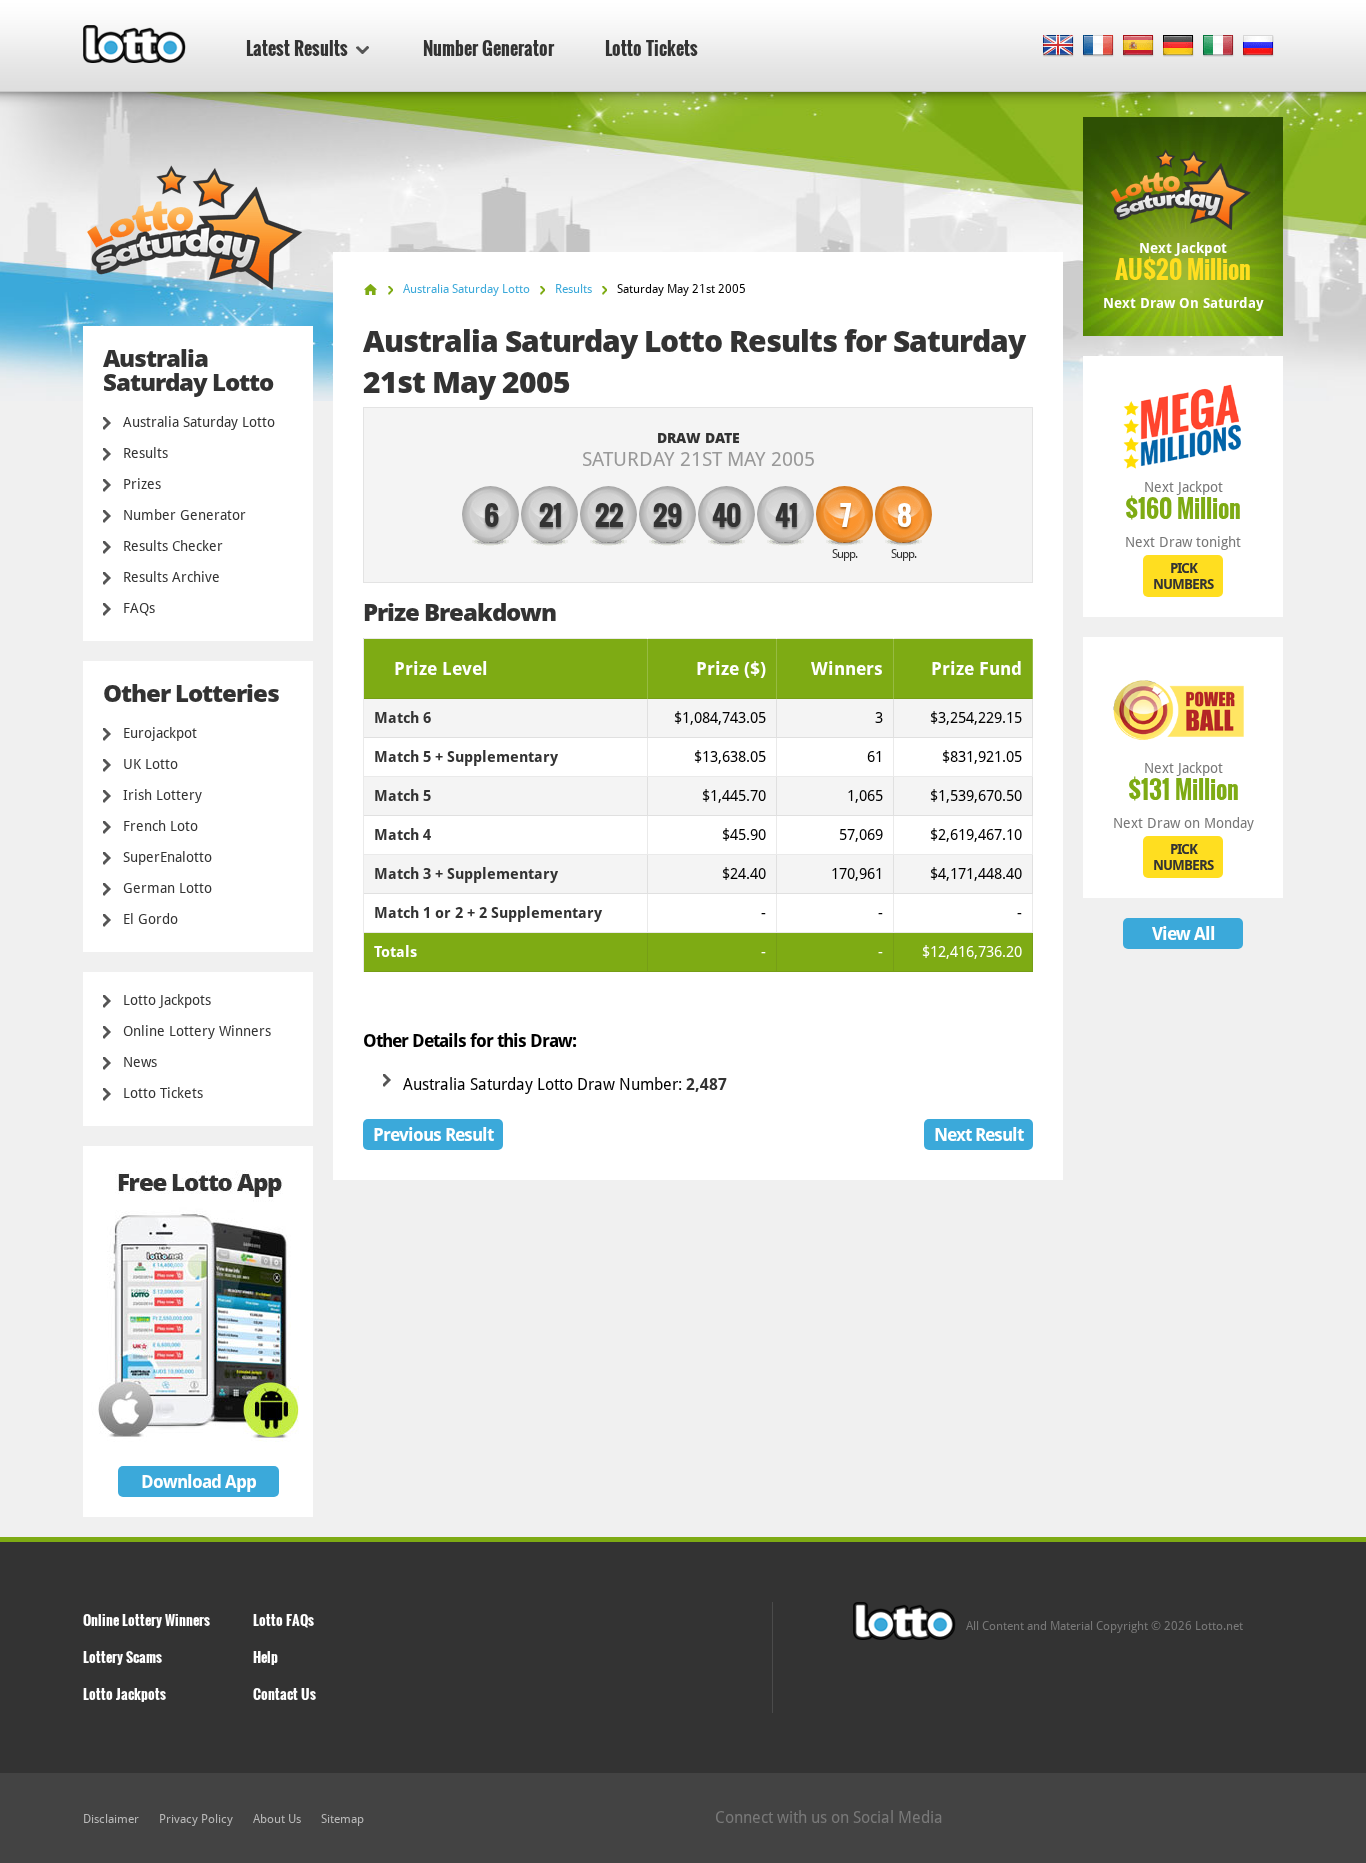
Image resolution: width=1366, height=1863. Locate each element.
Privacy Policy (196, 1819)
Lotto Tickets (651, 48)
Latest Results (297, 48)
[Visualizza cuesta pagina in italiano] (1218, 46)
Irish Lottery (162, 795)
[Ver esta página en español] (1138, 46)
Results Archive (171, 577)
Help (265, 1656)
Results (145, 453)
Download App (198, 1481)
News (140, 1062)
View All (1183, 933)
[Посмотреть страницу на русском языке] (1258, 46)
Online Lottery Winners (197, 1031)
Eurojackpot (160, 733)
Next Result (978, 1134)
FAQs (139, 608)
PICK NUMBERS (1183, 576)
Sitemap (342, 1819)
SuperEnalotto (167, 857)
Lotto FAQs (283, 1619)
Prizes (142, 484)
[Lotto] (370, 289)
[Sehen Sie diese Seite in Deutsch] (1178, 46)
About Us (277, 1819)
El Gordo (150, 919)
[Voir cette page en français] (1098, 46)
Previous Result (433, 1134)
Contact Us (284, 1693)
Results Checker (173, 546)
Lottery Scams (122, 1656)
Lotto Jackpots (167, 1000)
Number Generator (488, 48)
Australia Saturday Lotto (199, 422)
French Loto (160, 826)
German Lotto (167, 888)
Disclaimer (111, 1819)
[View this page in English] (1058, 46)
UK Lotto (150, 764)
